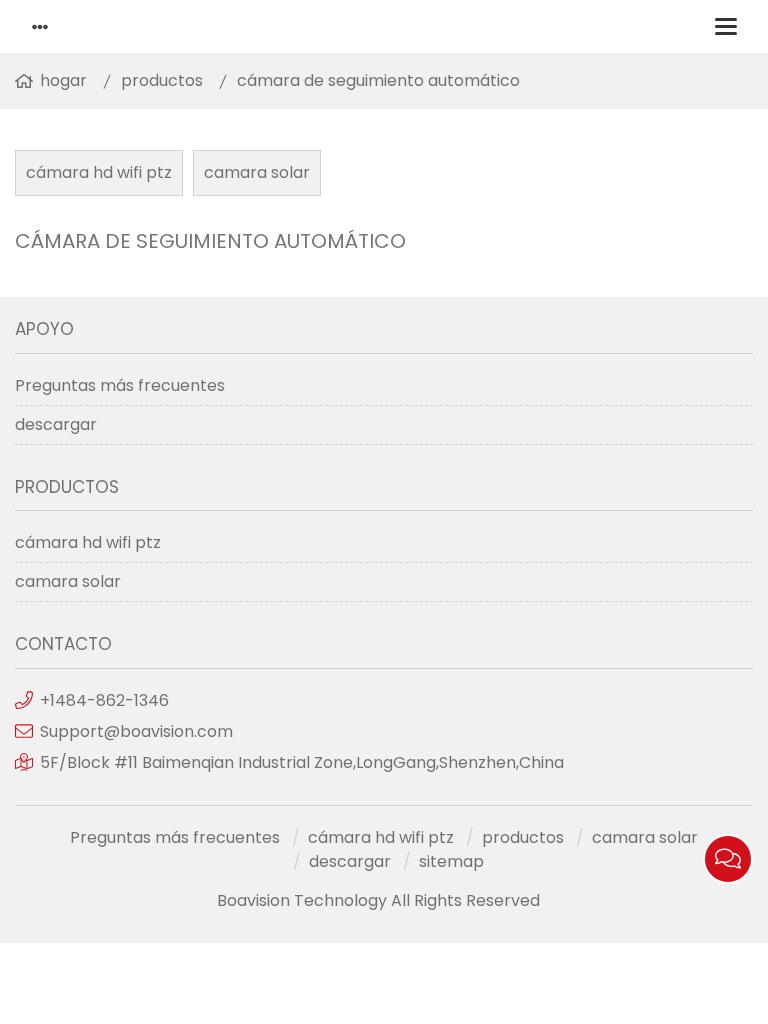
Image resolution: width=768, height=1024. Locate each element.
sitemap (451, 861)
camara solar (257, 172)
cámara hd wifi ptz (99, 172)
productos (162, 80)
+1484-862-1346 (104, 700)
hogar (63, 80)
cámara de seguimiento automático (378, 80)
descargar (56, 424)
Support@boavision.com (136, 731)
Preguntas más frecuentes (120, 385)
